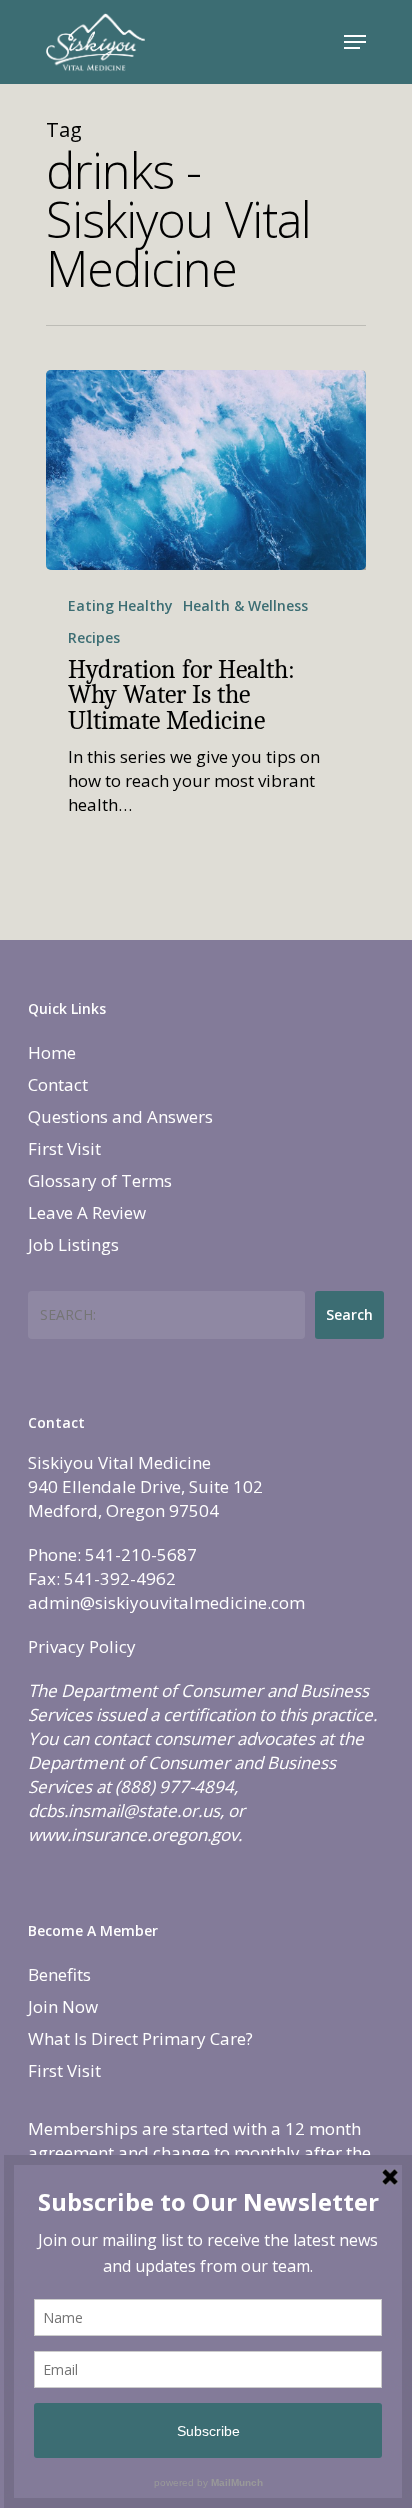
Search (349, 1314)
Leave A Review (87, 1212)
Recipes (94, 637)
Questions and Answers (120, 1116)
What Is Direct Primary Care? (140, 2038)
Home (52, 1052)
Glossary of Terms (100, 1180)
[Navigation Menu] (355, 42)
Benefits (59, 1974)
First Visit (64, 1148)
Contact (58, 1084)
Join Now (63, 2006)
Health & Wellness (245, 605)
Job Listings (73, 1244)
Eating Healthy (120, 605)
